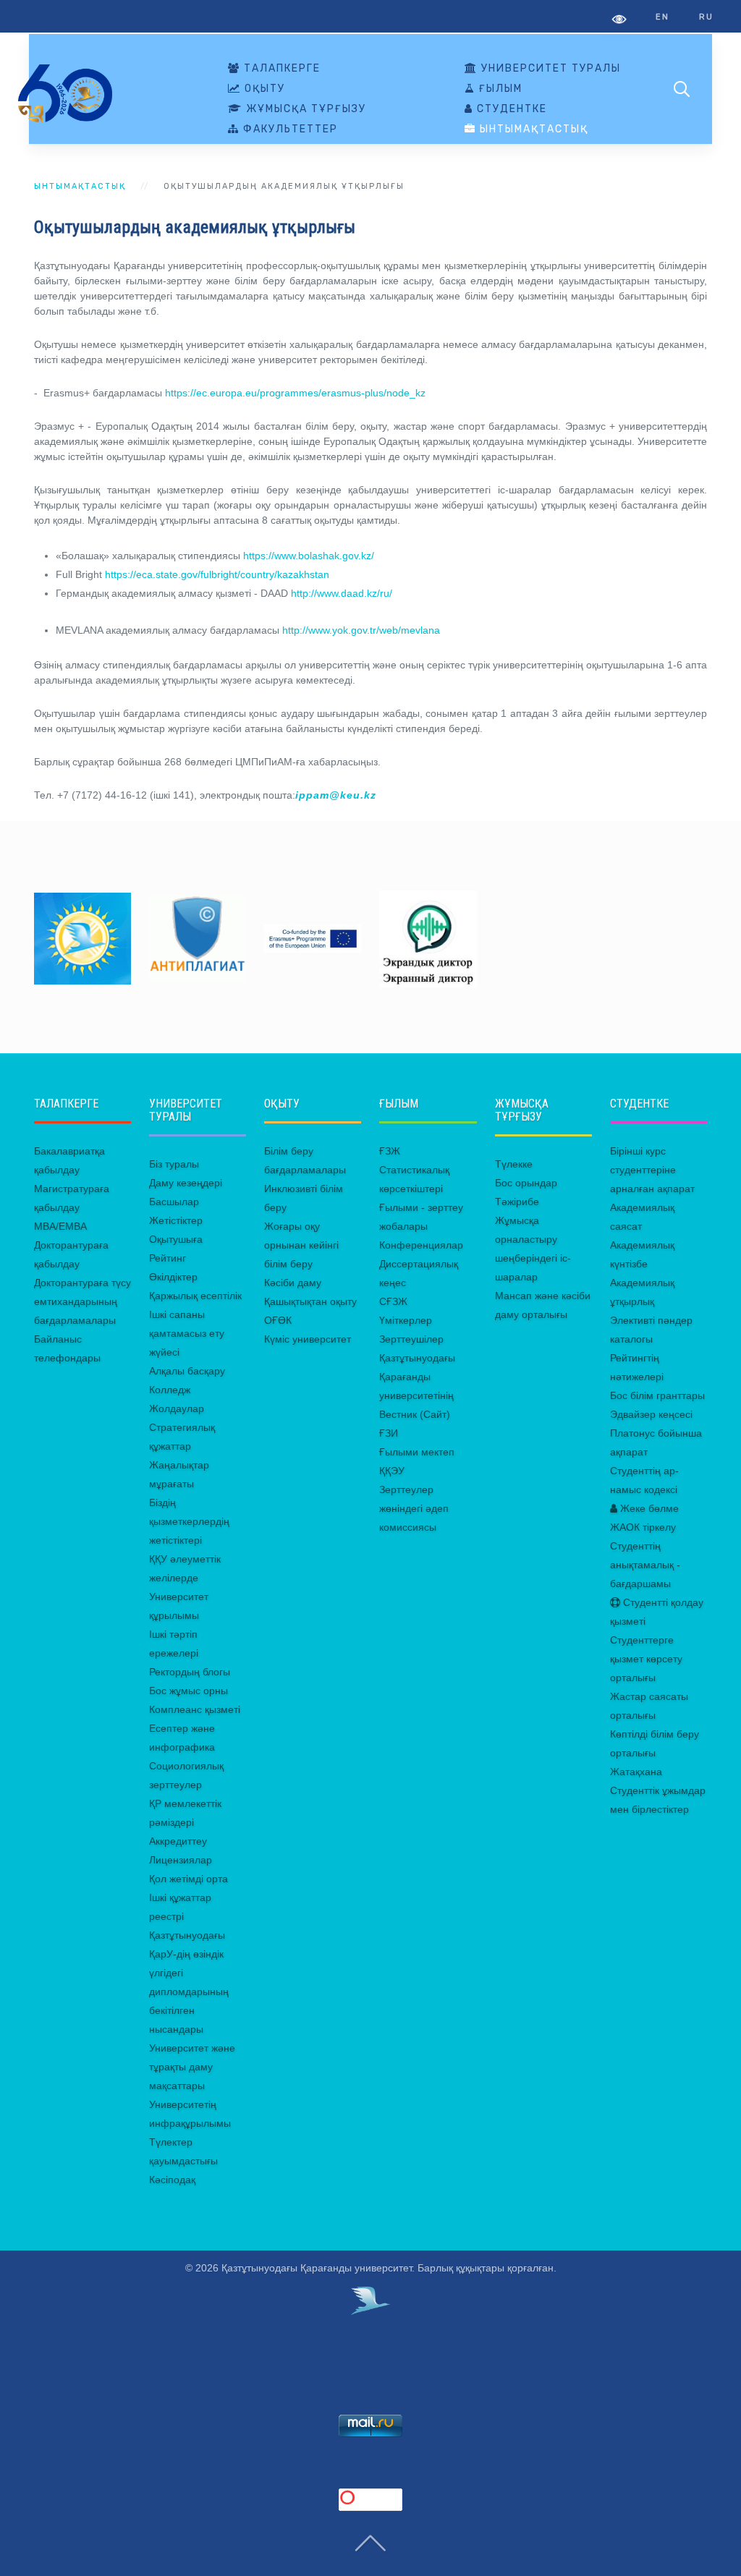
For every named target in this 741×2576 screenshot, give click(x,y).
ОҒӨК (278, 1320)
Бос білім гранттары (657, 1395)
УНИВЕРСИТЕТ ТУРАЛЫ (549, 69)
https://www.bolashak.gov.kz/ (309, 556)
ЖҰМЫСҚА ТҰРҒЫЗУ (304, 109)
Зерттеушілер (411, 1339)
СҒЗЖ (393, 1301)
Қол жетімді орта (189, 1879)
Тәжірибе (517, 1202)
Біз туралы (174, 1164)
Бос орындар (526, 1183)
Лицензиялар (181, 1860)
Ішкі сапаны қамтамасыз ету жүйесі (187, 1333)
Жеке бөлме (648, 1508)
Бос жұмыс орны (189, 1691)
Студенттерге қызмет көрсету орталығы (646, 1659)
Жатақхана (636, 1772)
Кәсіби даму (293, 1283)
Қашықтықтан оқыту (310, 1301)
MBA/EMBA (60, 1226)
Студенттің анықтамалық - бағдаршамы (645, 1565)
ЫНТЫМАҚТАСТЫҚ (532, 129)
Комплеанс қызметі (195, 1709)
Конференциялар (421, 1245)
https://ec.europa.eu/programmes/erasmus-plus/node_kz (295, 393)
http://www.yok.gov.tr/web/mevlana (361, 630)
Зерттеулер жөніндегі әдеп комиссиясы (414, 1508)
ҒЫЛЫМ (499, 89)
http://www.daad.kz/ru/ (342, 593)
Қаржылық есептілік (195, 1296)
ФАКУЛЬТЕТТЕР (289, 129)
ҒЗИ (389, 1433)
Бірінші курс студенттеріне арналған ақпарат (652, 1170)
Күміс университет (308, 1339)
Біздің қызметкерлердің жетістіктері (189, 1521)
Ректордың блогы (190, 1672)
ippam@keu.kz (336, 795)
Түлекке (514, 1164)
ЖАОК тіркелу (643, 1527)
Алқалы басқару (187, 1371)
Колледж (170, 1390)
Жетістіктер (176, 1220)
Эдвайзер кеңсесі (651, 1414)
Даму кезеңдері (186, 1183)
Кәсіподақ (172, 2180)
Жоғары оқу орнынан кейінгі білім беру (301, 1245)
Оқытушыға (176, 1239)
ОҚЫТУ (263, 89)
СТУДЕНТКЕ (510, 109)
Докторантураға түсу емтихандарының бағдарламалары (82, 1301)
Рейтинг (168, 1258)
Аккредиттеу (178, 1841)
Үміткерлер (406, 1320)
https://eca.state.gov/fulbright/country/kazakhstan (217, 574)
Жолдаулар (177, 1408)
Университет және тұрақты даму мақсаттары (192, 2067)
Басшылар (174, 1202)
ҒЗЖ (390, 1151)
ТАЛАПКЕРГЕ (280, 69)
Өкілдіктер (173, 1277)
